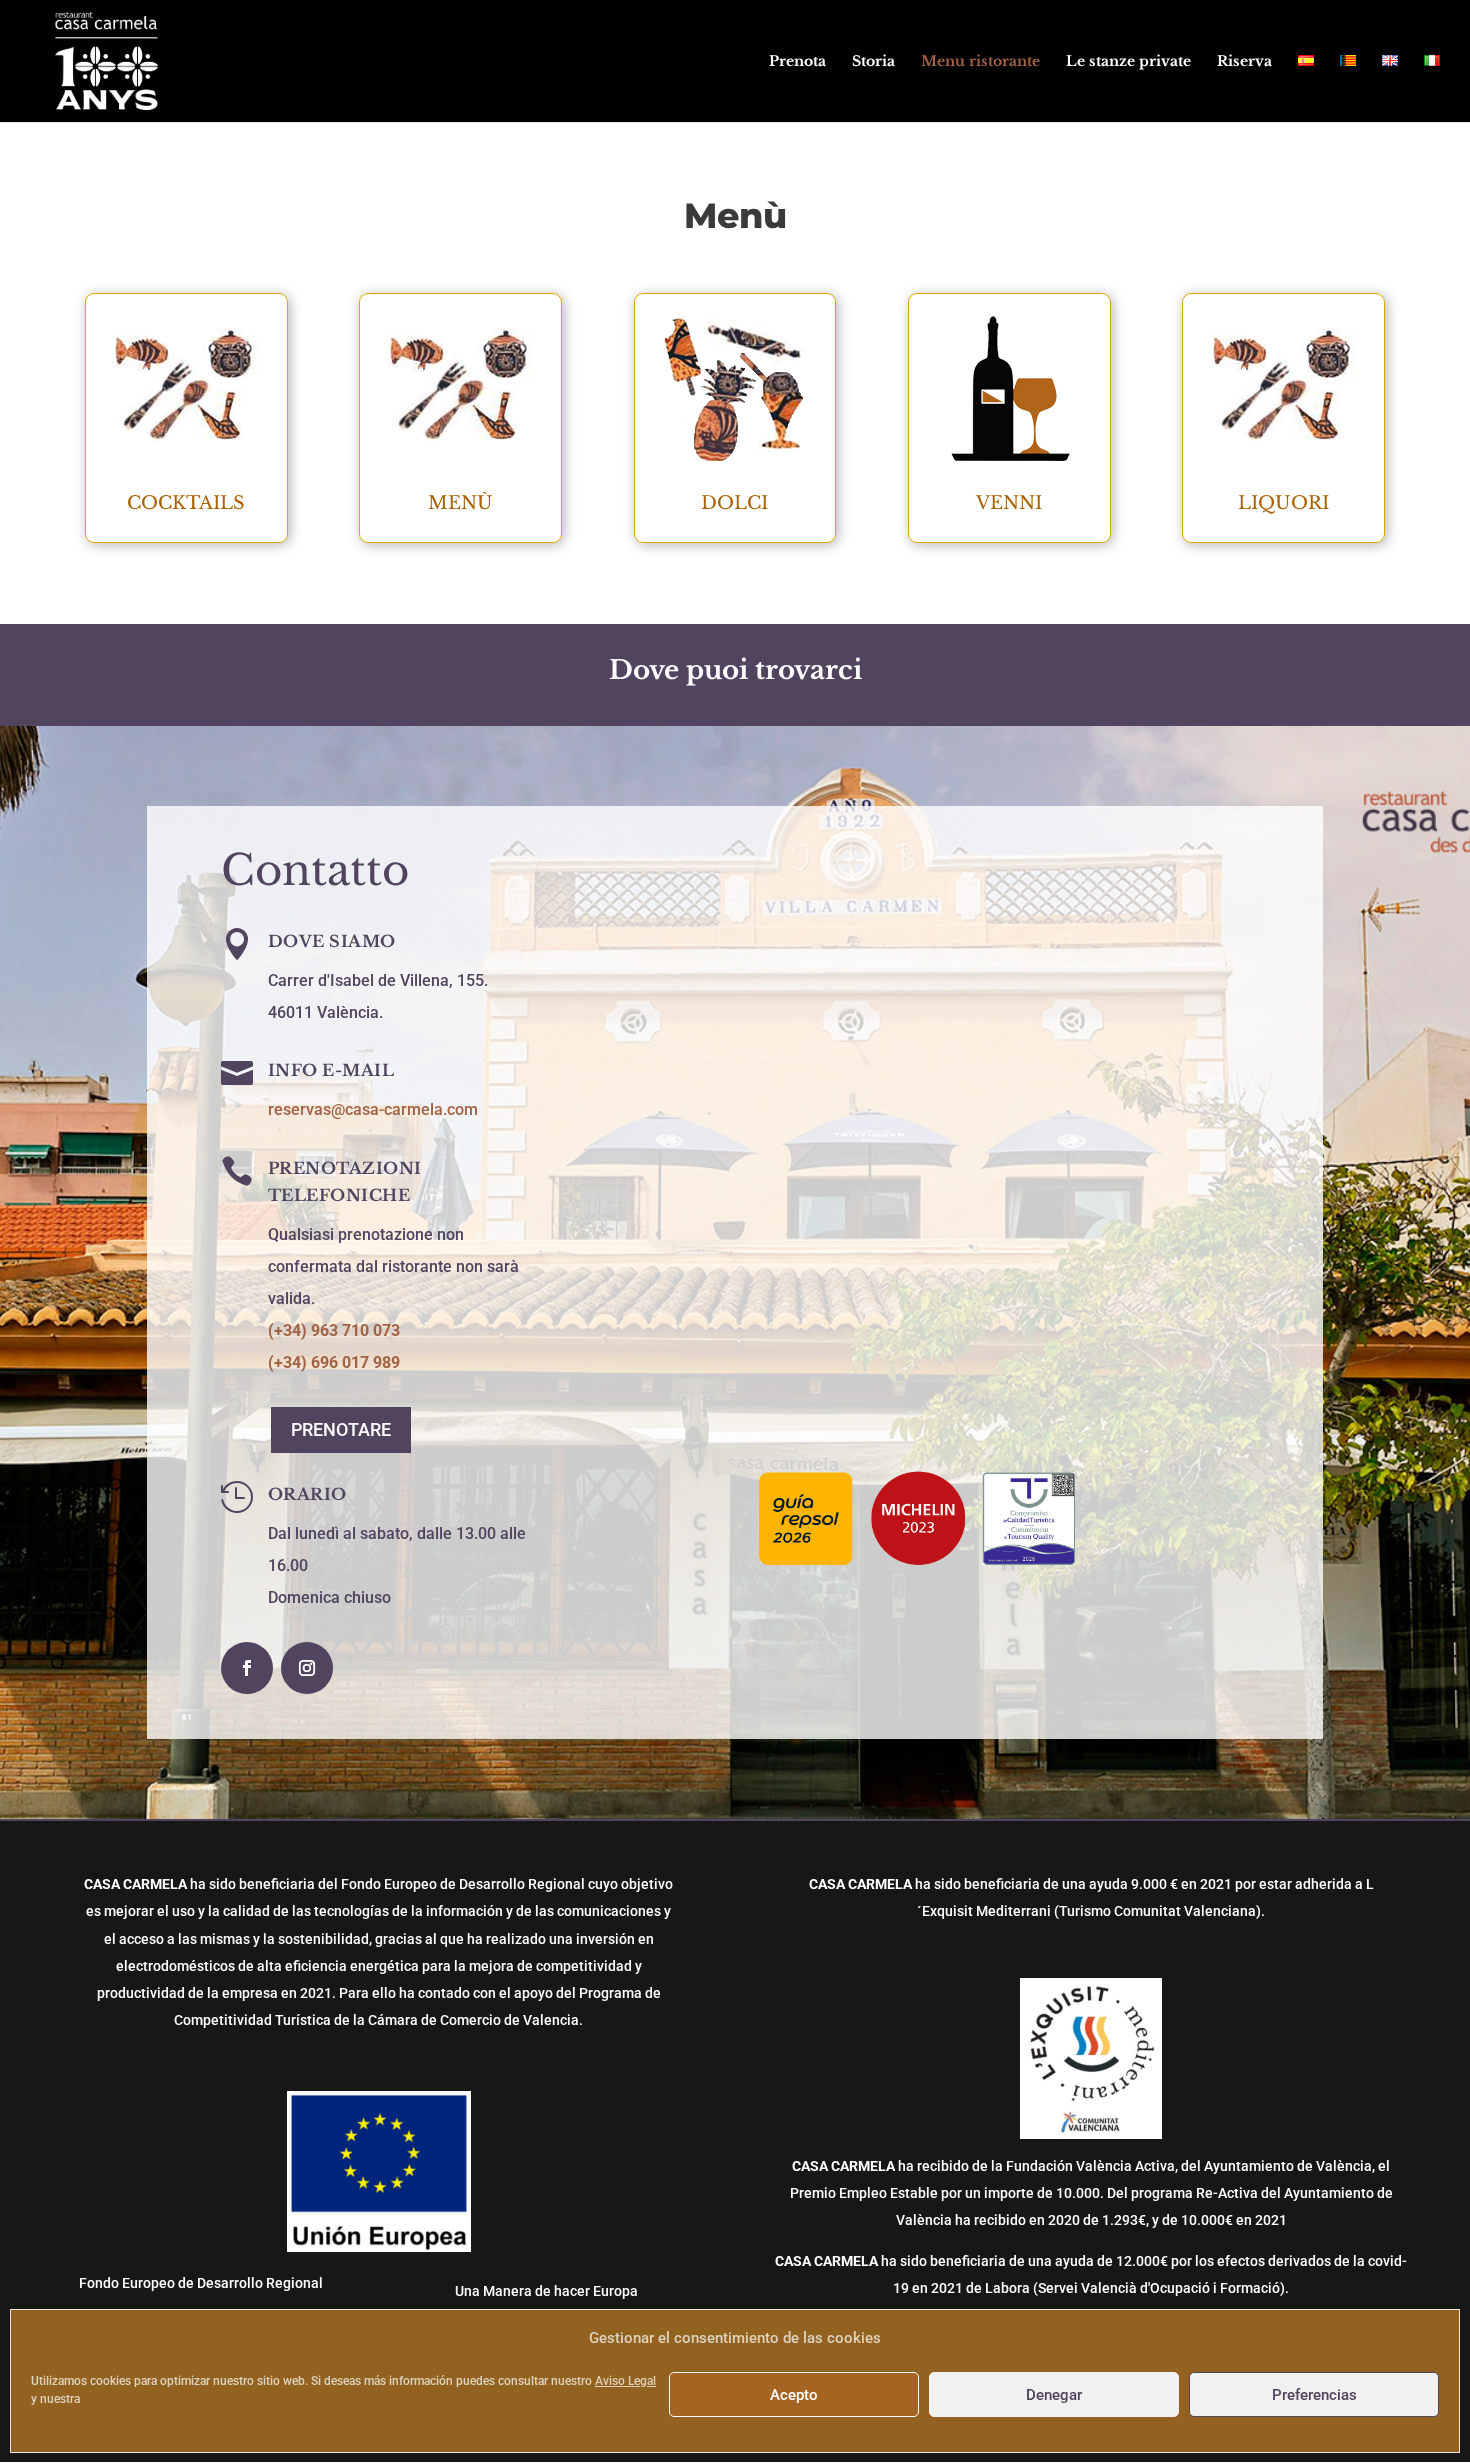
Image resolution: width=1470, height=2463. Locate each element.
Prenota (797, 62)
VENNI (1009, 503)
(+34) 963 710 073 (334, 1330)
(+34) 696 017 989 (334, 1362)
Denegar (1054, 2395)
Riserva (1244, 62)
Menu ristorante (980, 62)
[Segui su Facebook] (247, 1668)
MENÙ (460, 503)
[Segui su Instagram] (307, 1668)
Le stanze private (1128, 62)
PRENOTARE (341, 1429)
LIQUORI (1283, 503)
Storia (873, 62)
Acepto (794, 2395)
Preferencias (1314, 2395)
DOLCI (734, 503)
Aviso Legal (625, 2381)
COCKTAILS (186, 503)
